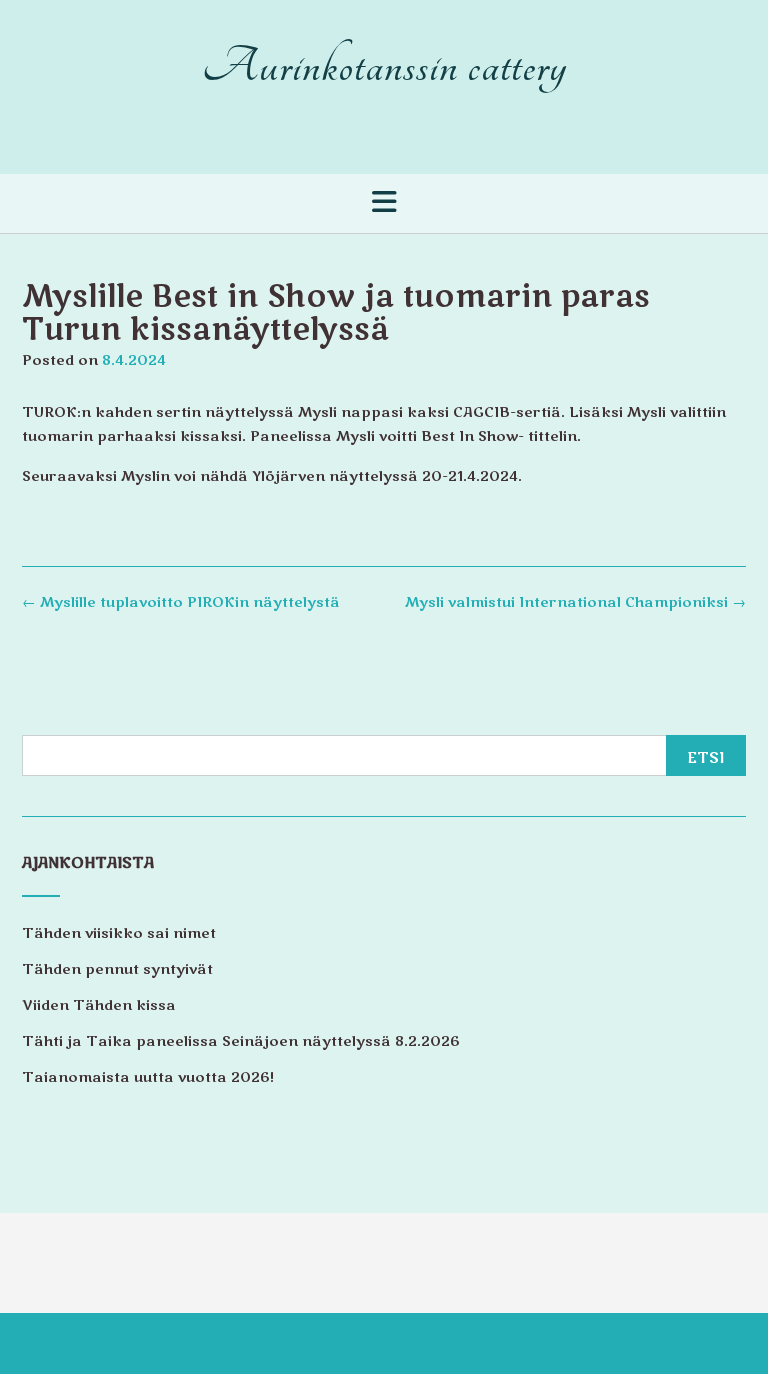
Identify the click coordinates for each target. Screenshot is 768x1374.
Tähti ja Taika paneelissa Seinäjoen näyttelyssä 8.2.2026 (241, 1041)
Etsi (706, 758)
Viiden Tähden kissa (99, 1005)
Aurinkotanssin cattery (384, 66)
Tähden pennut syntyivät (117, 969)
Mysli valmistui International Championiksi (575, 602)
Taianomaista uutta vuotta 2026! (148, 1077)
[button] (384, 202)
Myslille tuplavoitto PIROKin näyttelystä (181, 602)
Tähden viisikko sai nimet (119, 933)
